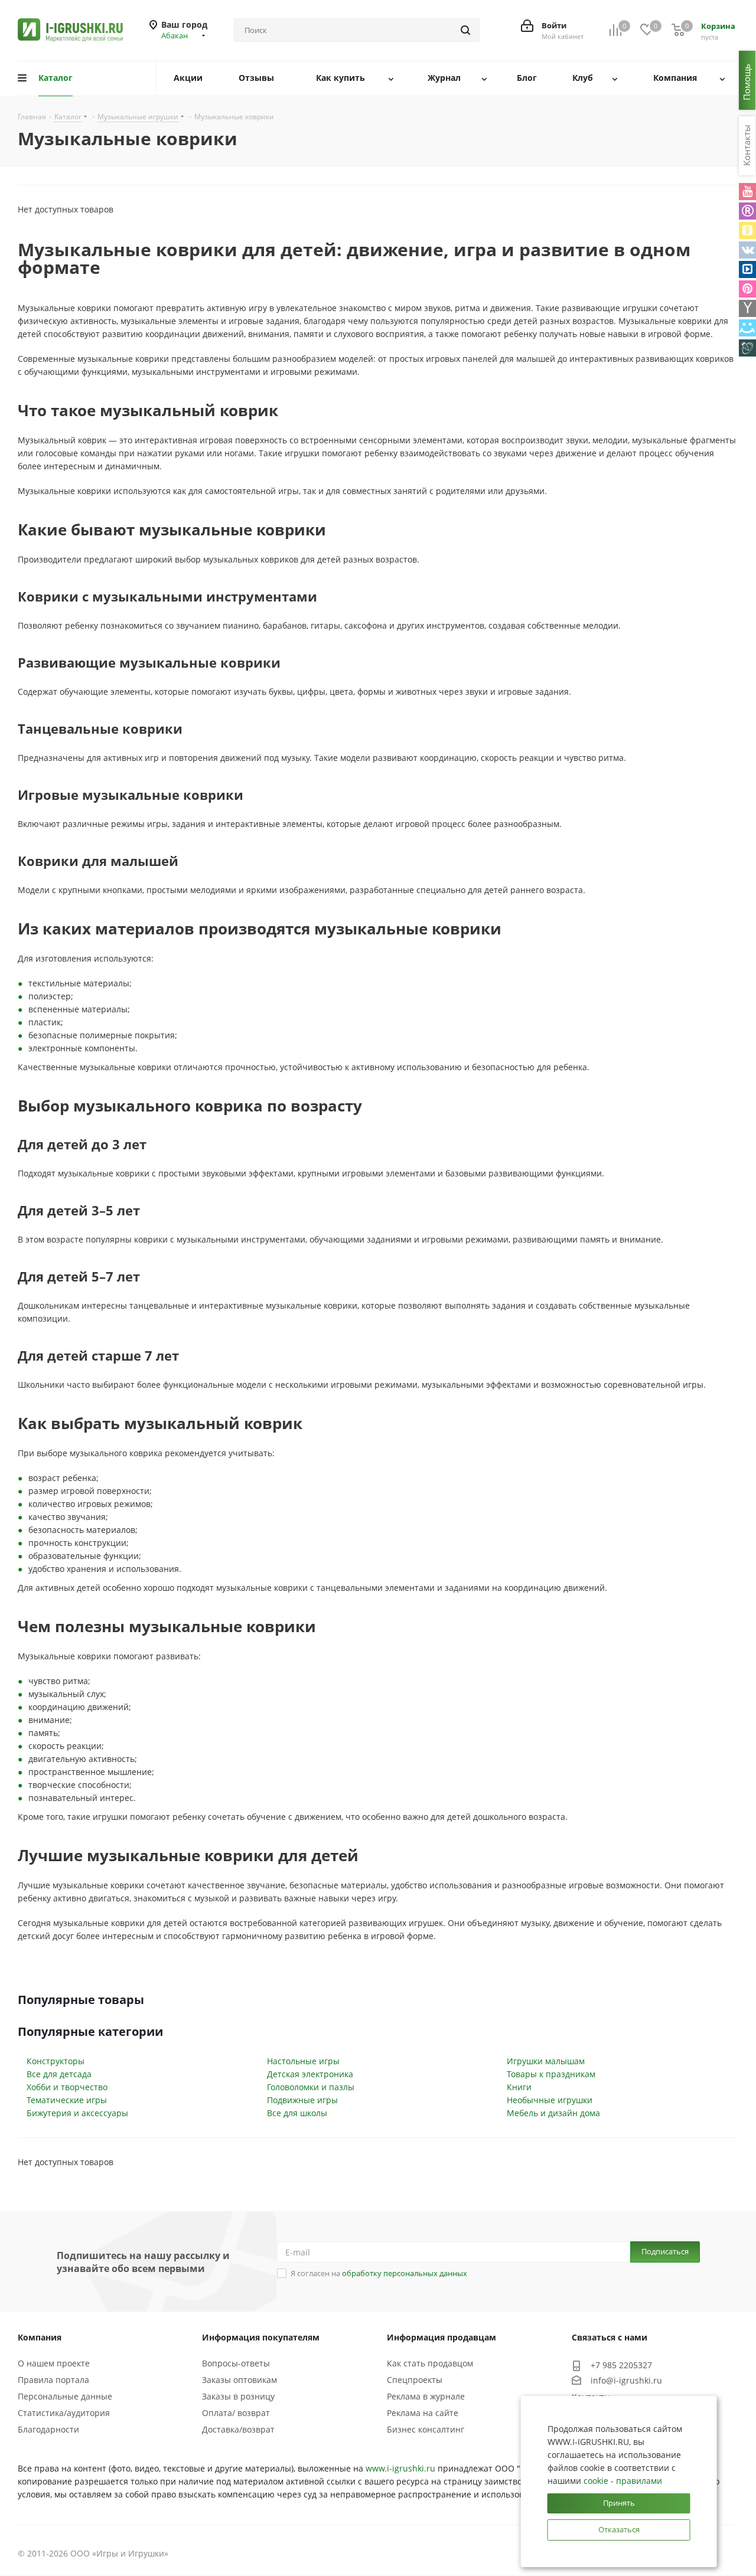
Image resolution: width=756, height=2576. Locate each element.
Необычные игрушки (550, 2100)
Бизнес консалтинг (426, 2429)
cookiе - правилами (623, 2481)
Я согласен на (379, 2273)
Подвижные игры (302, 2100)
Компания (40, 2337)
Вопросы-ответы (236, 2363)
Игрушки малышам (546, 2061)
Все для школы (297, 2113)
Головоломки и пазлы (311, 2087)
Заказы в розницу (238, 2396)
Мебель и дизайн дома (553, 2113)
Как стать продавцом (430, 2363)
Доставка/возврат (238, 2429)
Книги (519, 2087)
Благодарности (48, 2429)
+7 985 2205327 (621, 2365)
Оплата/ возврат (236, 2413)
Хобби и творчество (67, 2087)
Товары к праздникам (551, 2074)
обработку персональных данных (405, 2273)
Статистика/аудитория (64, 2413)
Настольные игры (303, 2061)
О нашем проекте (54, 2363)
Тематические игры (67, 2100)
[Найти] (465, 30)
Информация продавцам (441, 2337)
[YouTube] (747, 192)
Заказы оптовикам (239, 2380)
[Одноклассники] (747, 231)
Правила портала (53, 2380)
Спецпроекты (415, 2380)
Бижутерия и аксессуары (77, 2113)
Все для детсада (59, 2074)
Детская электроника (310, 2074)
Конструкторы (56, 2061)
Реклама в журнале (426, 2396)
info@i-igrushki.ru (626, 2380)
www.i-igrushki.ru (400, 2468)
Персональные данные (65, 2396)
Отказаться (619, 2529)
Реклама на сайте (423, 2413)
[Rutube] (747, 211)
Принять (619, 2503)
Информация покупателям (261, 2337)
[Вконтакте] (747, 250)
